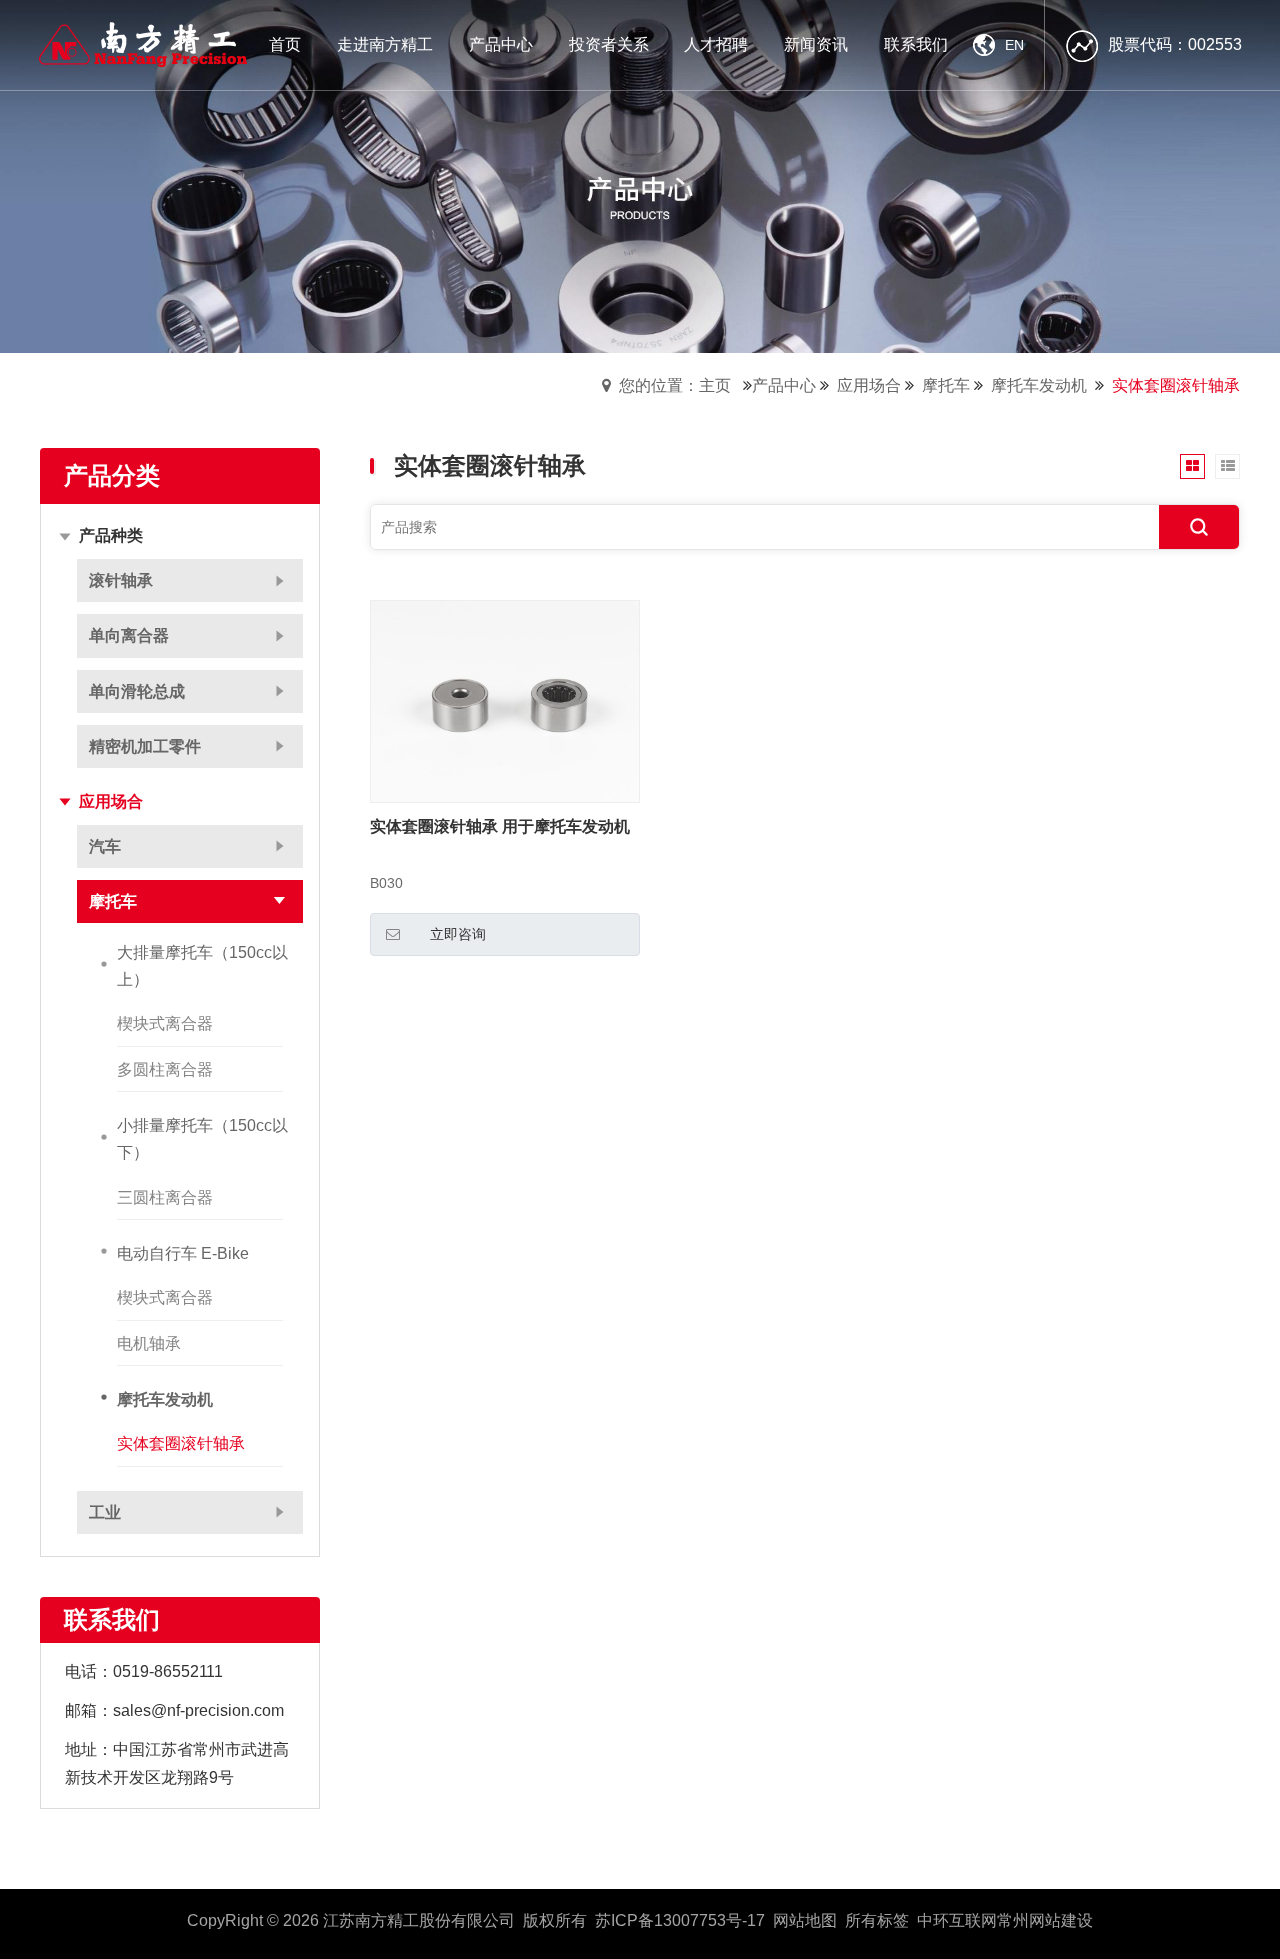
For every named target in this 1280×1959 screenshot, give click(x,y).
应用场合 (869, 385)
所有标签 (877, 1920)
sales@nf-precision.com (198, 1710)
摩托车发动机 (1039, 385)
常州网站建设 (1045, 1920)
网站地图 (805, 1920)
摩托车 (946, 385)
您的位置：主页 (675, 385)
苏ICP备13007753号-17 (680, 1920)
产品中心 (784, 385)
